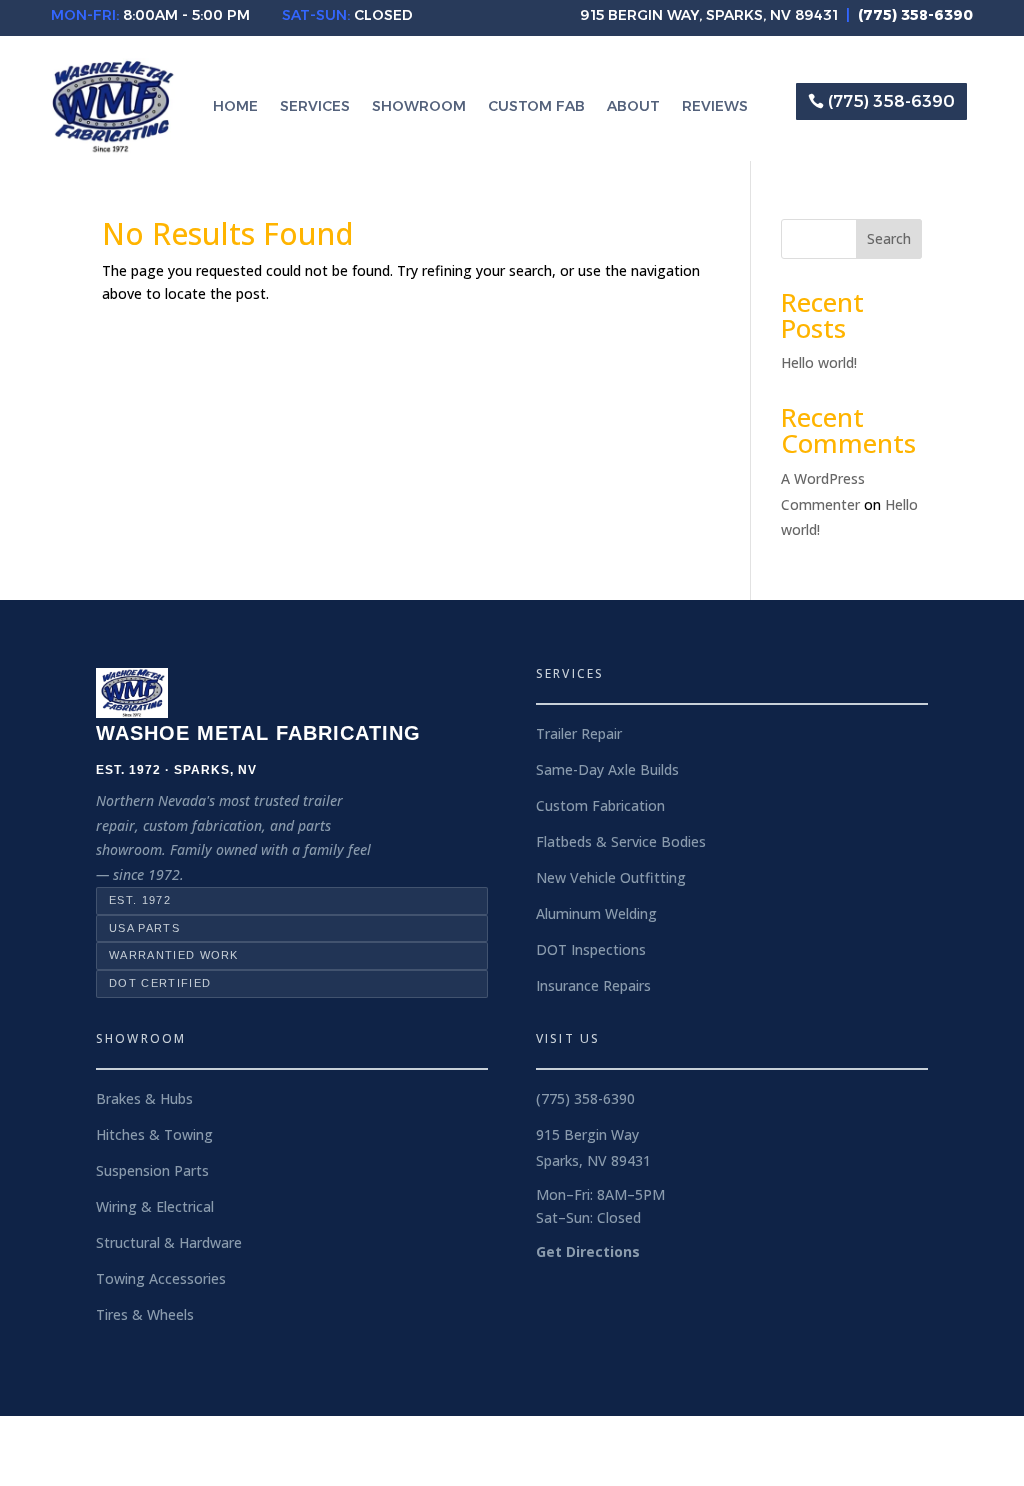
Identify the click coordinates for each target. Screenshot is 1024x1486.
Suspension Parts (152, 1170)
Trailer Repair (579, 733)
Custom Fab (536, 107)
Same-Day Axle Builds (607, 769)
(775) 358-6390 (891, 101)
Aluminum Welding (596, 913)
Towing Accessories (161, 1278)
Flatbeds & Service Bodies (621, 841)
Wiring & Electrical (155, 1206)
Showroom (419, 107)
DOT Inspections (591, 949)
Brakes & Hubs (144, 1098)
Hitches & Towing (154, 1134)
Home (235, 107)
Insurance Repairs (593, 985)
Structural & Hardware (169, 1242)
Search (889, 238)
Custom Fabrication (600, 805)
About (633, 107)
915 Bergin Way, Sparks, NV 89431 (709, 15)
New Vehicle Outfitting (611, 877)
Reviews (715, 107)
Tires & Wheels (145, 1314)
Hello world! (819, 362)
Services (315, 107)
